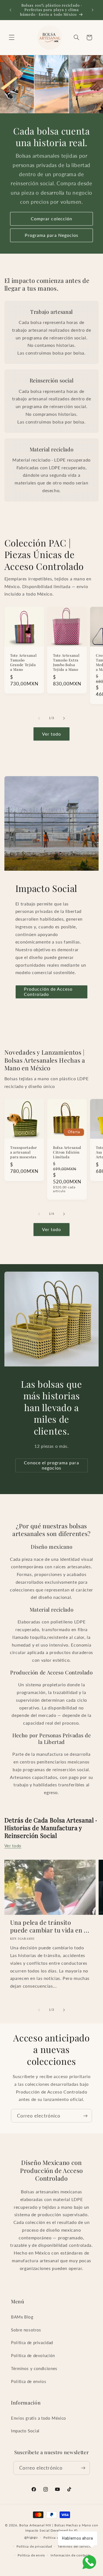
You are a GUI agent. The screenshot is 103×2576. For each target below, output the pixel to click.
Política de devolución (33, 2355)
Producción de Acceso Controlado (48, 991)
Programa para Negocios (51, 235)
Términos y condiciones (34, 2368)
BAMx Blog (22, 2317)
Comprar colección (51, 219)
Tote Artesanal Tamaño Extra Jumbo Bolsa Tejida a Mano (66, 662)
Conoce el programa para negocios (51, 1465)
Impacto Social (25, 2431)
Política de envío (31, 2555)
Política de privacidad (32, 2342)
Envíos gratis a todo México (39, 2418)
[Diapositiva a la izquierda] (39, 718)
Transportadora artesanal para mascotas (24, 1152)
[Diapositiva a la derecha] (64, 718)
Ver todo (51, 734)
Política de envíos (29, 2381)
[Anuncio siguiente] (93, 10)
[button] (12, 37)
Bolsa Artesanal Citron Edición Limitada (67, 1152)
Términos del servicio (75, 2546)
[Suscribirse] (85, 2116)
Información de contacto (71, 2555)
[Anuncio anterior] (10, 10)
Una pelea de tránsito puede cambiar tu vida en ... (50, 1926)
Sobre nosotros (26, 2330)
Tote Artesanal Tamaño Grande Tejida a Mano (23, 662)
